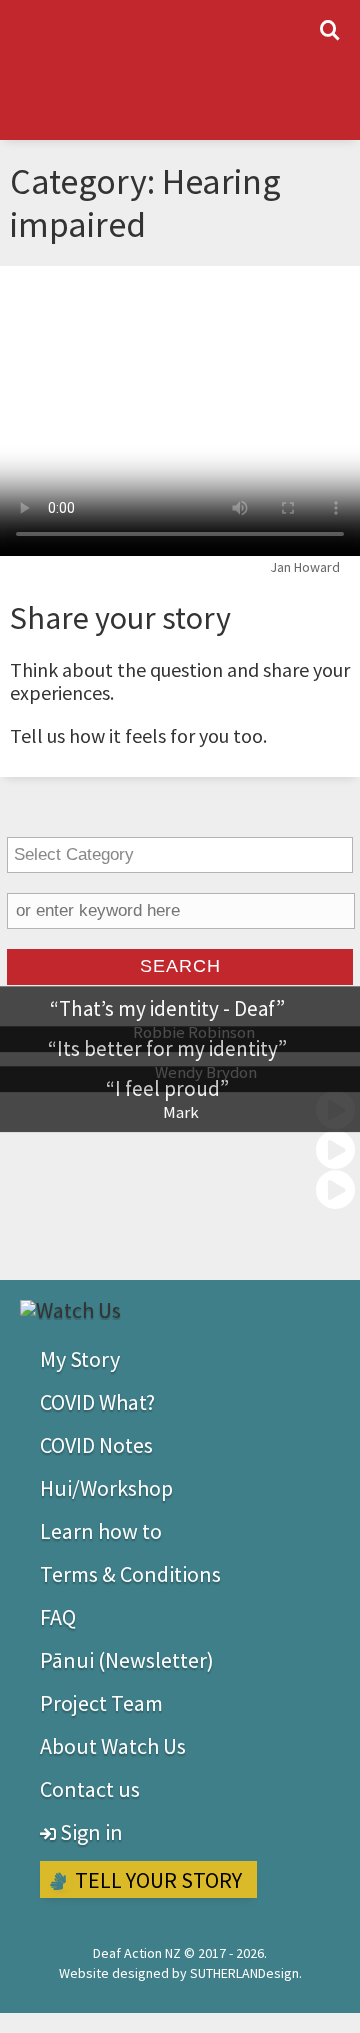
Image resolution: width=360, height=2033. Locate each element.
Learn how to (101, 1531)
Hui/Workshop (106, 1488)
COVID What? (97, 1402)
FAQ (58, 1617)
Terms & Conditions (130, 1574)
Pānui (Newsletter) (127, 1660)
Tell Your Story (156, 1880)
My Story (80, 1359)
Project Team (101, 1703)
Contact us (90, 1789)
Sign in (89, 1832)
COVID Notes (96, 1445)
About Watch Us (113, 1746)
